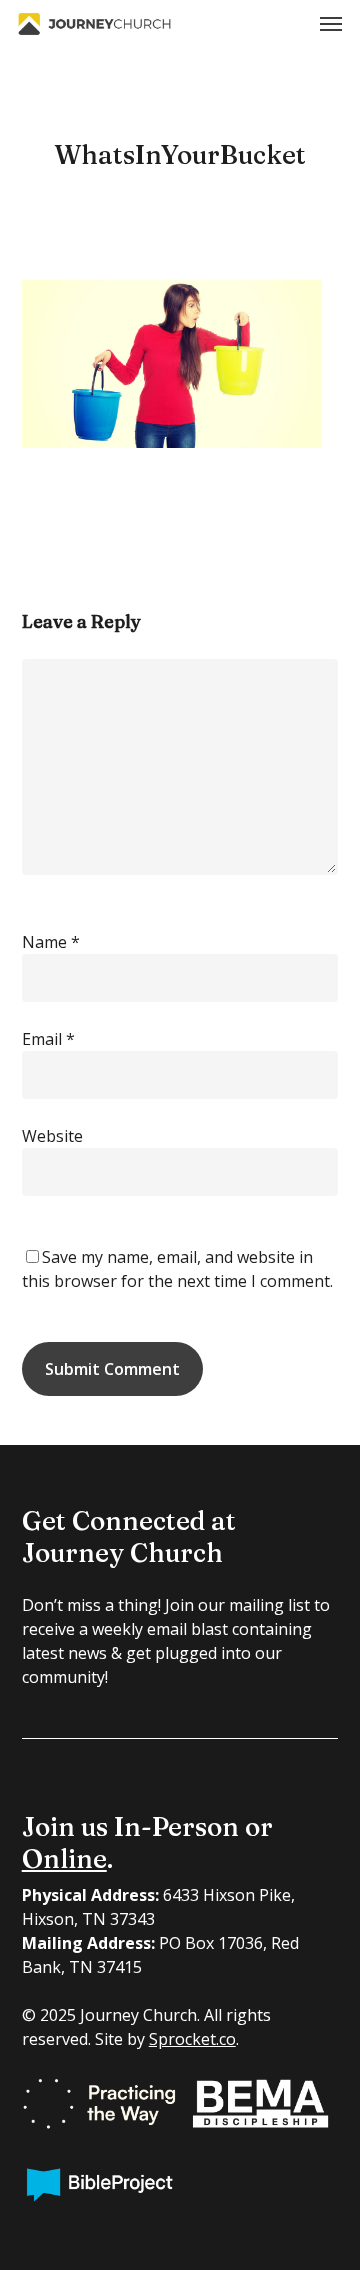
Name (51, 942)
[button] (331, 24)
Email (48, 1039)
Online (64, 1859)
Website (52, 1136)
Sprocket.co (192, 2039)
